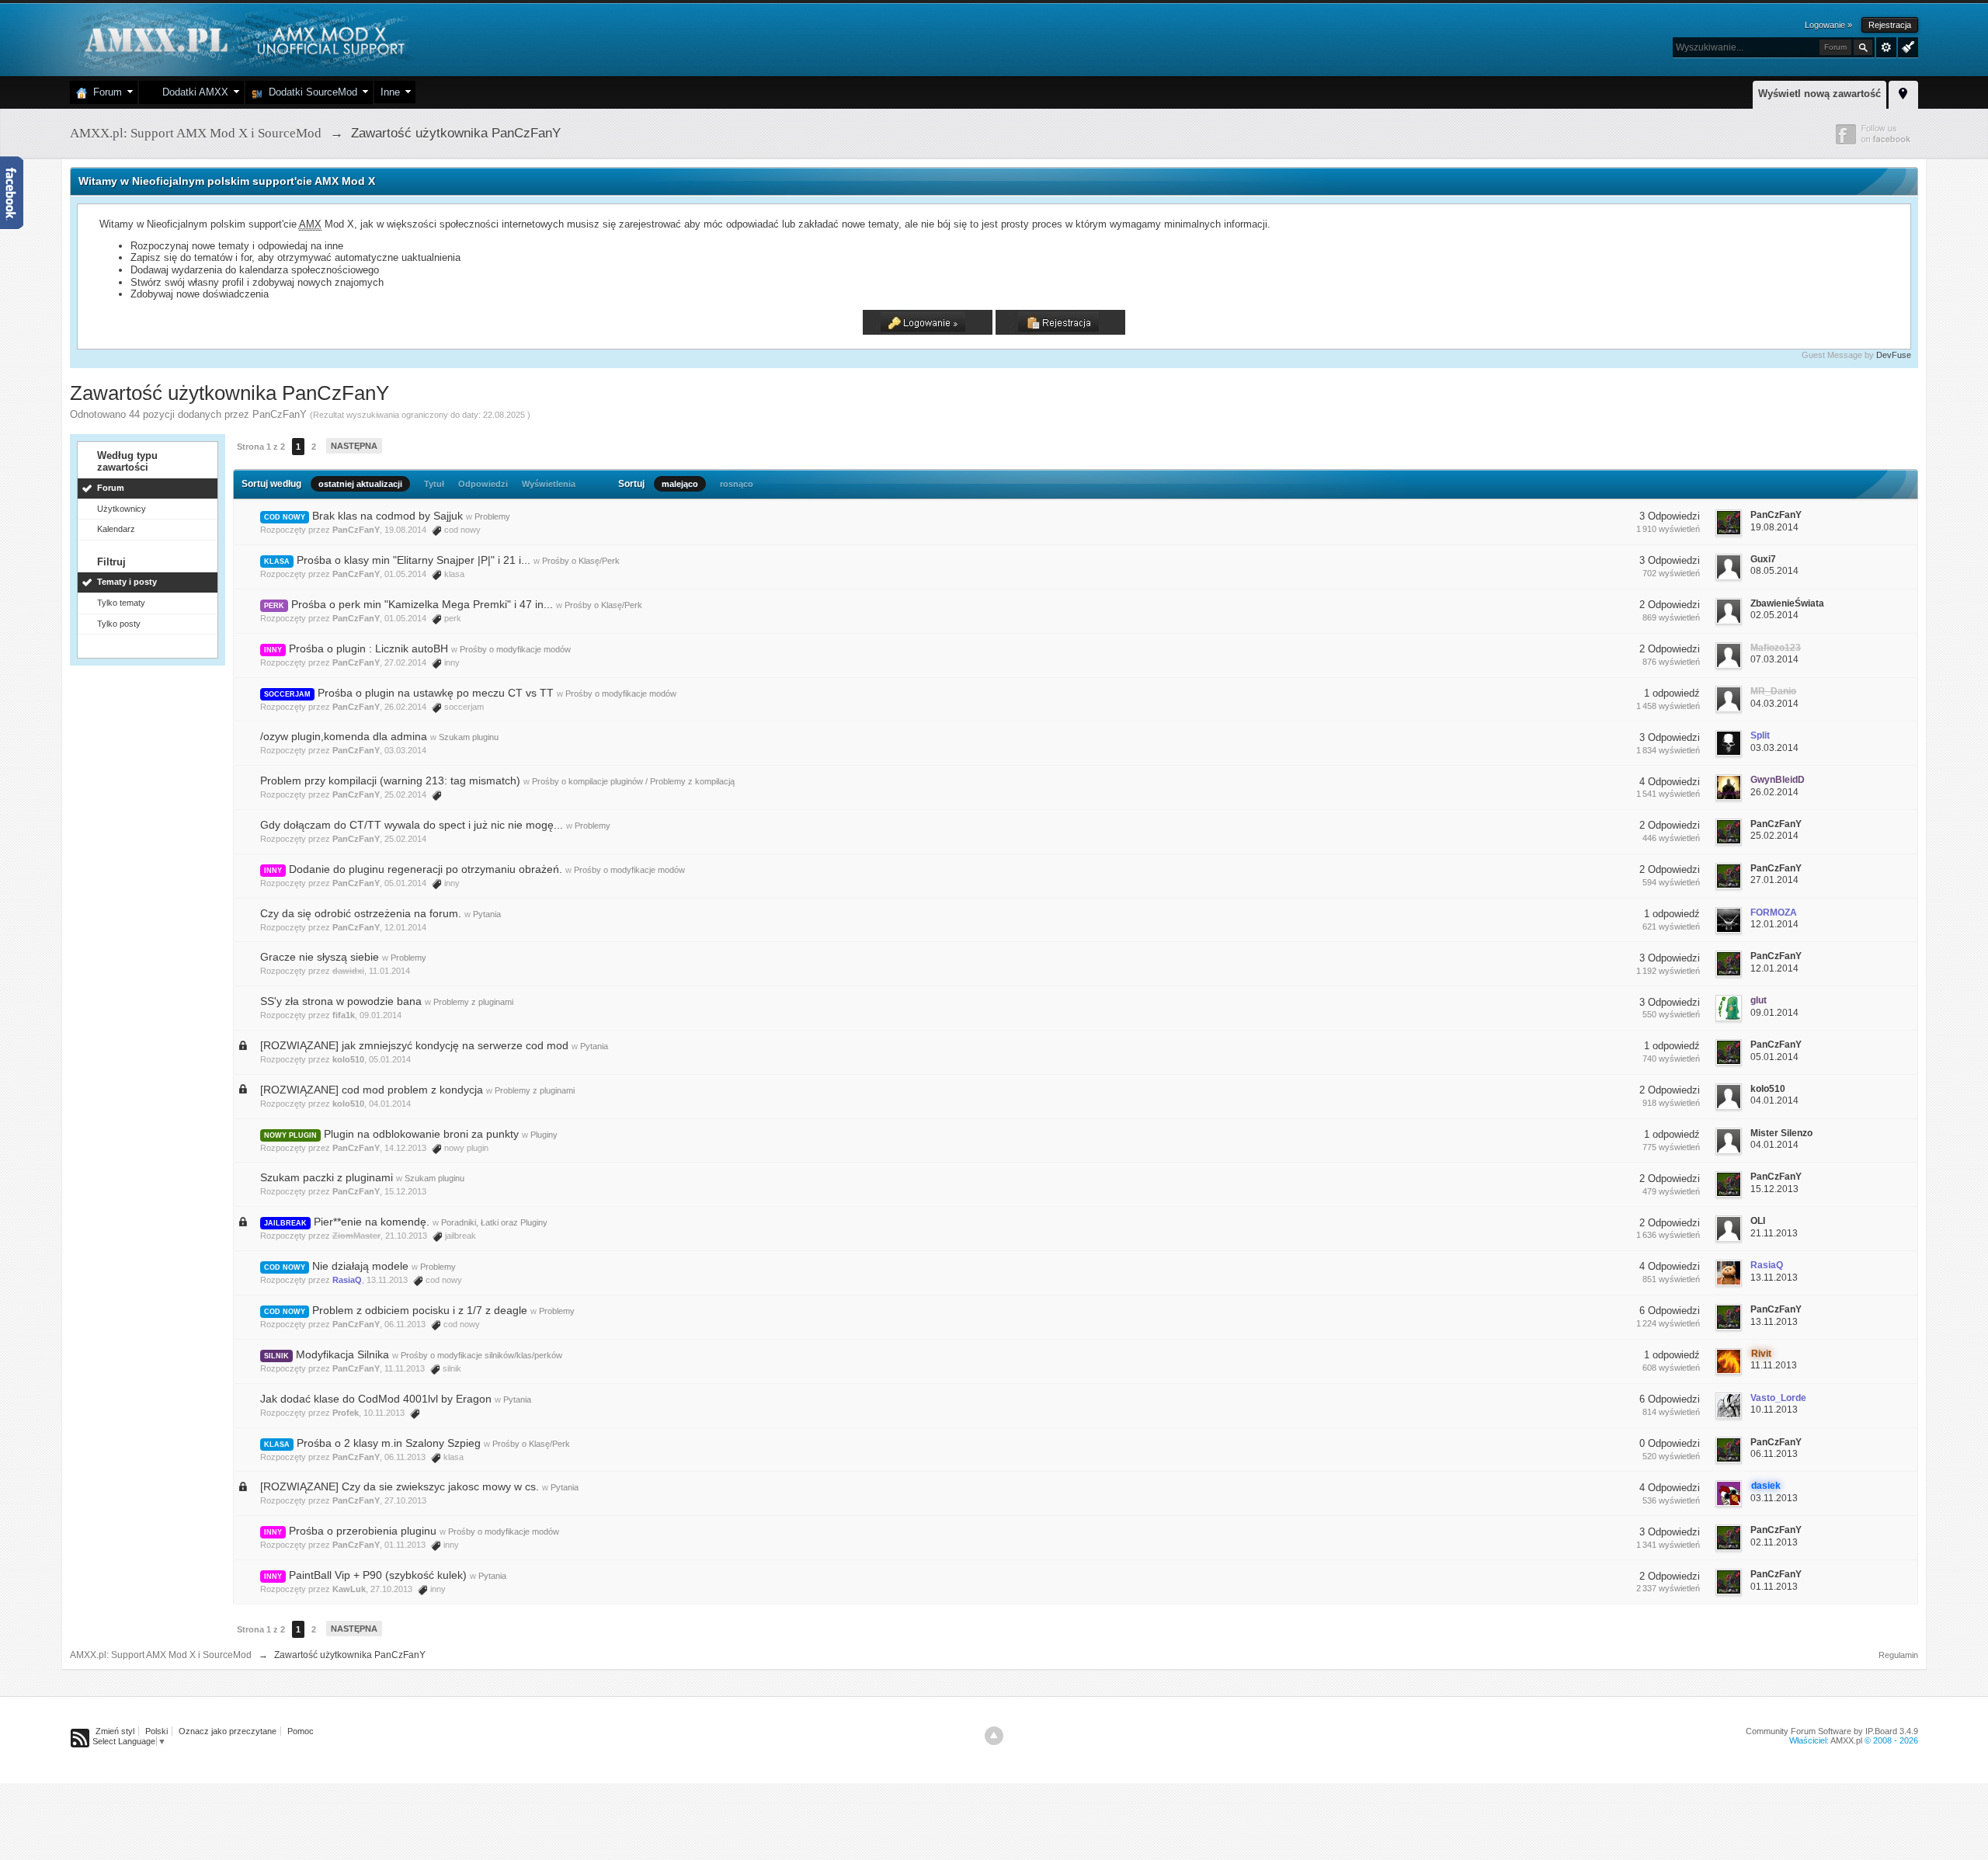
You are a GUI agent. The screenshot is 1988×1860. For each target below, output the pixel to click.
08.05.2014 (1774, 571)
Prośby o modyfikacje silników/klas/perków (481, 1355)
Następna (354, 446)
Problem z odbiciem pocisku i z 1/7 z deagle (420, 1310)
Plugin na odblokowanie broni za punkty (421, 1134)
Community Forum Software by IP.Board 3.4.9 (1832, 1731)
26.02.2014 (1774, 792)
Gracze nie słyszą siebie (320, 957)
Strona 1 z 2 (261, 447)
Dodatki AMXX (192, 92)
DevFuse (1894, 355)
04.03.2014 (1774, 704)
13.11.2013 (1774, 1278)
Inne (390, 92)
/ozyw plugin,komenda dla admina (344, 736)
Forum (104, 92)
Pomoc (301, 1731)
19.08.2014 (1774, 527)
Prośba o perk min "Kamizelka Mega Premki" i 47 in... (422, 604)
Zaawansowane (1886, 47)
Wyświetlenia (549, 484)
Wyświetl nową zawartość (1819, 94)
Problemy (492, 516)
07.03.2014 (1774, 659)
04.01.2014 (1774, 1100)
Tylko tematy (121, 603)
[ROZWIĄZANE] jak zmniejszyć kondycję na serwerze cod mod (414, 1045)
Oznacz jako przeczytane (228, 1731)
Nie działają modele (360, 1266)
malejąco (680, 484)
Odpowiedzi (483, 484)
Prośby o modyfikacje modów (515, 649)
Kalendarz (116, 529)
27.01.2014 (1774, 880)
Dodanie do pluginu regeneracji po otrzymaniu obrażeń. (426, 869)
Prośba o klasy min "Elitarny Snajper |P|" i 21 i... (414, 560)
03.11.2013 (1774, 1498)
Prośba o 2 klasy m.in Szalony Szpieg (389, 1443)
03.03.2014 (1774, 748)
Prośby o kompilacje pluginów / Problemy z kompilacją (633, 781)
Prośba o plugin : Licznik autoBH (368, 648)
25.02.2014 (1774, 836)
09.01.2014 (1774, 1013)
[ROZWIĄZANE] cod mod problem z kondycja (372, 1090)
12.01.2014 (1774, 924)
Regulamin (1898, 1655)
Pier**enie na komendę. (372, 1222)
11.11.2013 (1774, 1365)
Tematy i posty (127, 582)
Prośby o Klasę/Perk (581, 561)
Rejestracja (1890, 25)
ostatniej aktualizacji (360, 484)
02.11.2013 (1774, 1542)
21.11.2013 (1774, 1233)
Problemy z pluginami (473, 1002)
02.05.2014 (1774, 615)
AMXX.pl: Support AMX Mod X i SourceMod (161, 1655)
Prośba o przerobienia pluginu (363, 1531)
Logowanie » (1828, 25)
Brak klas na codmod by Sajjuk (388, 516)
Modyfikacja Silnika (342, 1354)
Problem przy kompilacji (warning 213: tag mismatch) (390, 781)
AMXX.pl (1846, 1740)
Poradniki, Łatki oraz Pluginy (494, 1222)
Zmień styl (115, 1731)
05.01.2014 (1774, 1057)
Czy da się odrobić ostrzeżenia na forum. (361, 913)
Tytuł (434, 484)
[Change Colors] (1906, 46)
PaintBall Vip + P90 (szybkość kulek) (378, 1575)
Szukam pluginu (469, 737)
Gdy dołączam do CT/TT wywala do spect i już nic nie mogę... (412, 825)
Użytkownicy (122, 509)
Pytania (487, 914)
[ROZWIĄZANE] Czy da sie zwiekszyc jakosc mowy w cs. (400, 1486)
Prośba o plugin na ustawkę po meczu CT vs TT (436, 693)
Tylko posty (119, 624)
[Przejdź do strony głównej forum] (243, 38)
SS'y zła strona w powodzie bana (341, 1001)
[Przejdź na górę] (994, 1736)
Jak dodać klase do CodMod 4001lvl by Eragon (376, 1399)
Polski (156, 1731)
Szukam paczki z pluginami (327, 1177)
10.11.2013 (1774, 1410)
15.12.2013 (1774, 1189)
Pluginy (544, 1135)
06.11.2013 (1774, 1454)
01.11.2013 (1774, 1587)
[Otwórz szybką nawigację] (1903, 92)
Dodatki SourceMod (310, 92)
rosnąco (737, 484)
